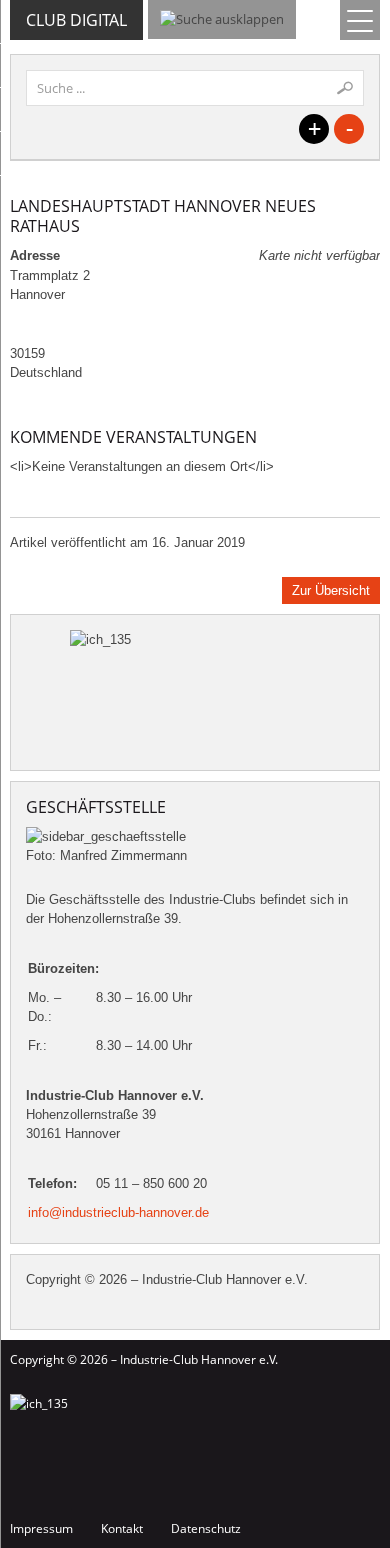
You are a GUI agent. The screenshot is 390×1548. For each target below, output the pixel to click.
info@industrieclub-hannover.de (118, 1212)
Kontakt (122, 1528)
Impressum (41, 1528)
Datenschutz (206, 1528)
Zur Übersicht (331, 590)
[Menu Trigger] (360, 20)
